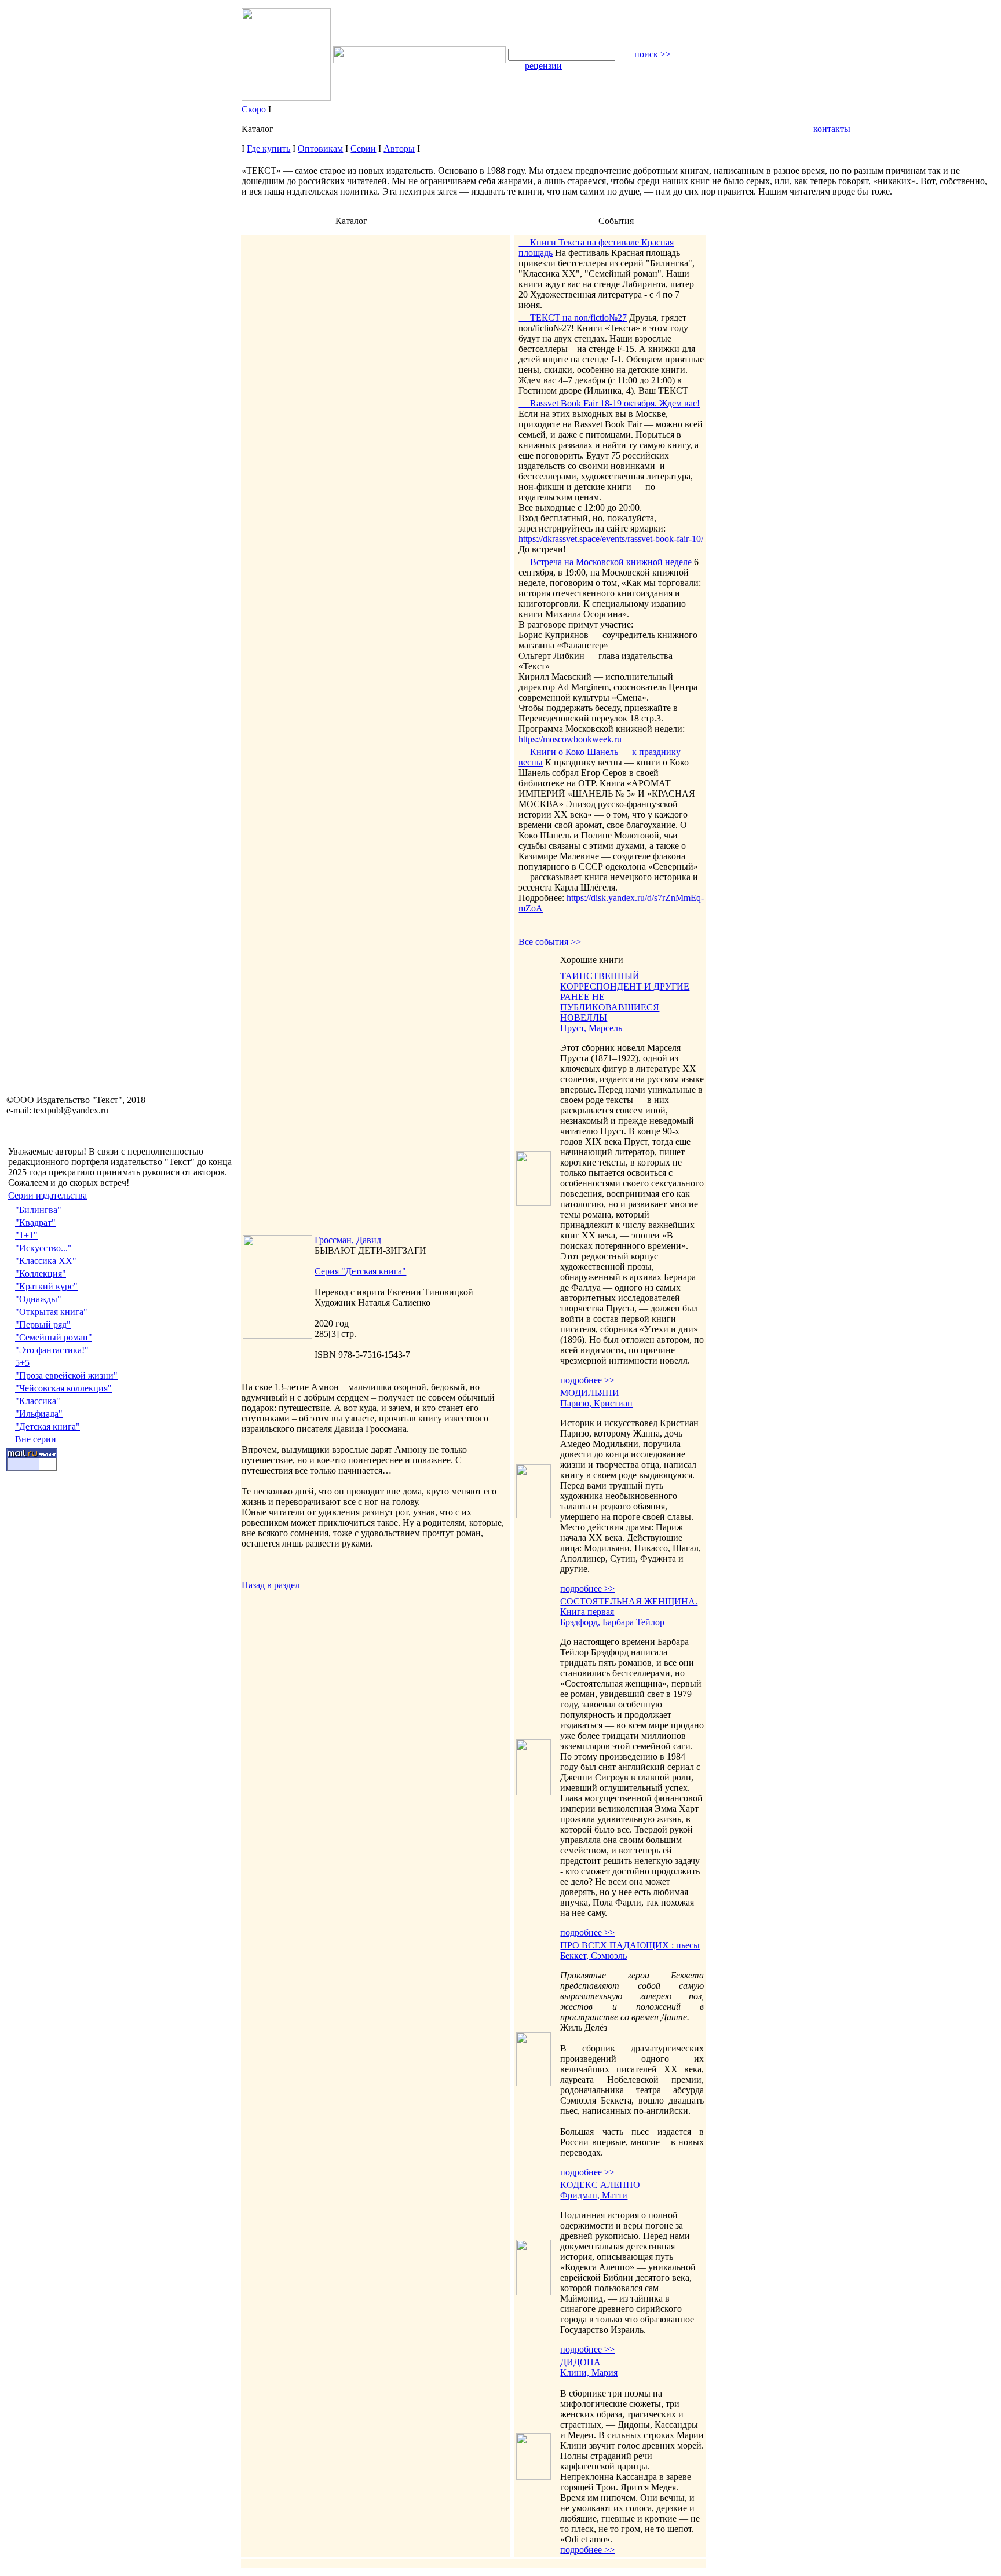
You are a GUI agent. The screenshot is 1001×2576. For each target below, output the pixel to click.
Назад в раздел (271, 1585)
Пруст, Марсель (591, 1028)
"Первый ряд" (43, 1324)
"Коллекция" (41, 1274)
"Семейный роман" (54, 1337)
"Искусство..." (43, 1248)
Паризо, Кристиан (596, 1403)
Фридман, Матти (594, 2195)
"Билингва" (38, 1210)
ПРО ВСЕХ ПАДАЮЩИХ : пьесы (630, 1945)
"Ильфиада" (39, 1414)
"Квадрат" (35, 1223)
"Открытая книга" (51, 1312)
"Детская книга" (48, 1426)
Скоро (254, 109)
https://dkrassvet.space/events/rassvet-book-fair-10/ (611, 539)
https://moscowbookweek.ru (570, 739)
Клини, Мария (589, 2372)
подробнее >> (587, 1380)
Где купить (268, 149)
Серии (363, 149)
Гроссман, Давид (348, 1240)
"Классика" (38, 1401)
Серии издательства (48, 1195)
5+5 (22, 1363)
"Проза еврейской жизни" (66, 1375)
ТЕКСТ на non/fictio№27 (573, 318)
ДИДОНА (580, 2362)
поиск (653, 54)
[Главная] (515, 43)
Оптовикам (320, 149)
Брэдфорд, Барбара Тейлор (612, 1622)
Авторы (399, 149)
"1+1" (26, 1235)
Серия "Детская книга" (360, 1271)
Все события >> (550, 942)
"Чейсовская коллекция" (63, 1388)
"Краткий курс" (46, 1286)
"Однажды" (38, 1299)
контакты (832, 129)
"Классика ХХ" (46, 1261)
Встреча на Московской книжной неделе (605, 562)
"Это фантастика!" (52, 1350)
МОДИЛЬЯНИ (590, 1393)
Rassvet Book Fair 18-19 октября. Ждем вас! (609, 403)
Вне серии (36, 1439)
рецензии (543, 66)
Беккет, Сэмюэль (593, 1956)
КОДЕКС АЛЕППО (600, 2185)
